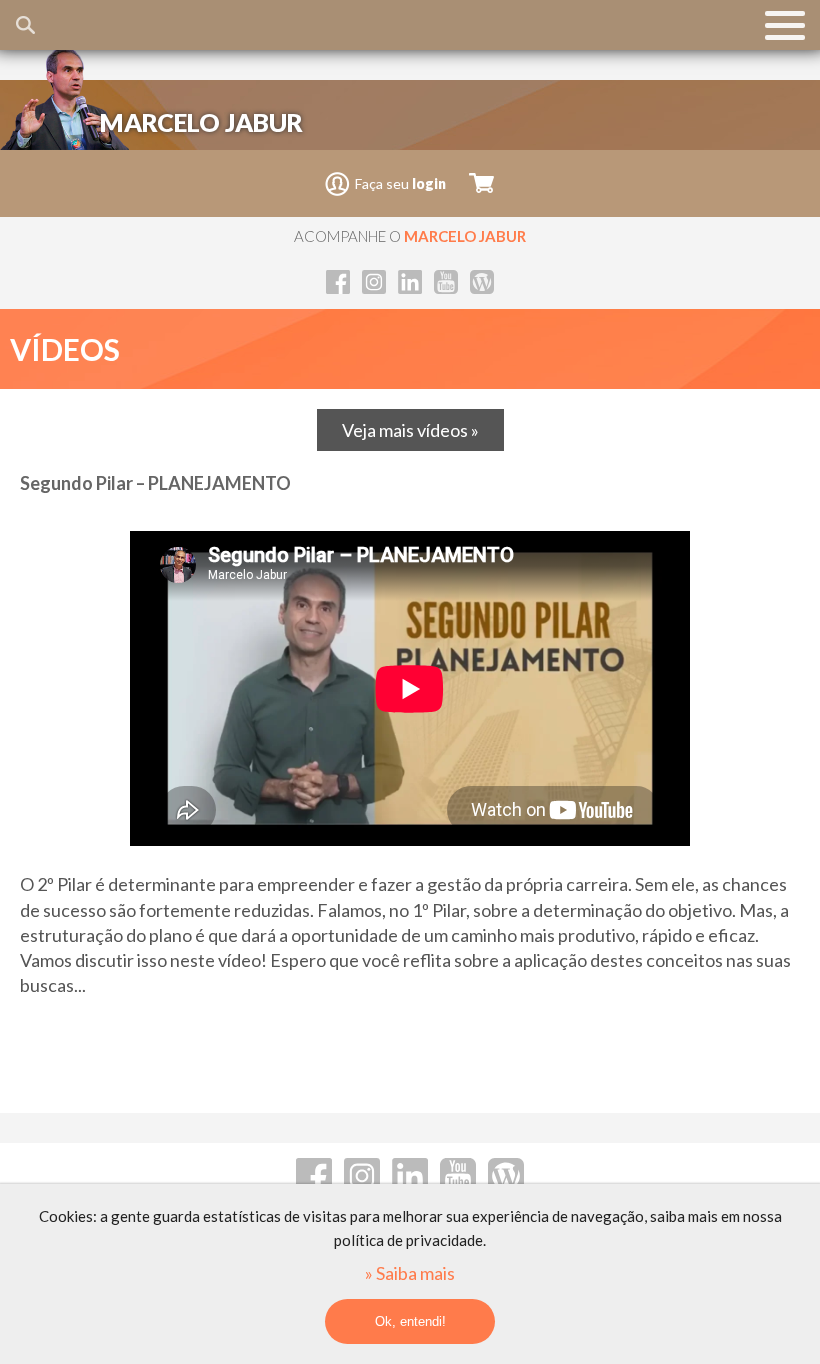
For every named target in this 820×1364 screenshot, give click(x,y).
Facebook (338, 282)
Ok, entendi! (410, 1321)
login (429, 183)
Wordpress (482, 282)
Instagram (374, 282)
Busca (25, 25)
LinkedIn (410, 282)
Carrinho (481, 183)
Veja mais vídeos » (410, 430)
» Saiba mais (410, 1273)
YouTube (446, 282)
